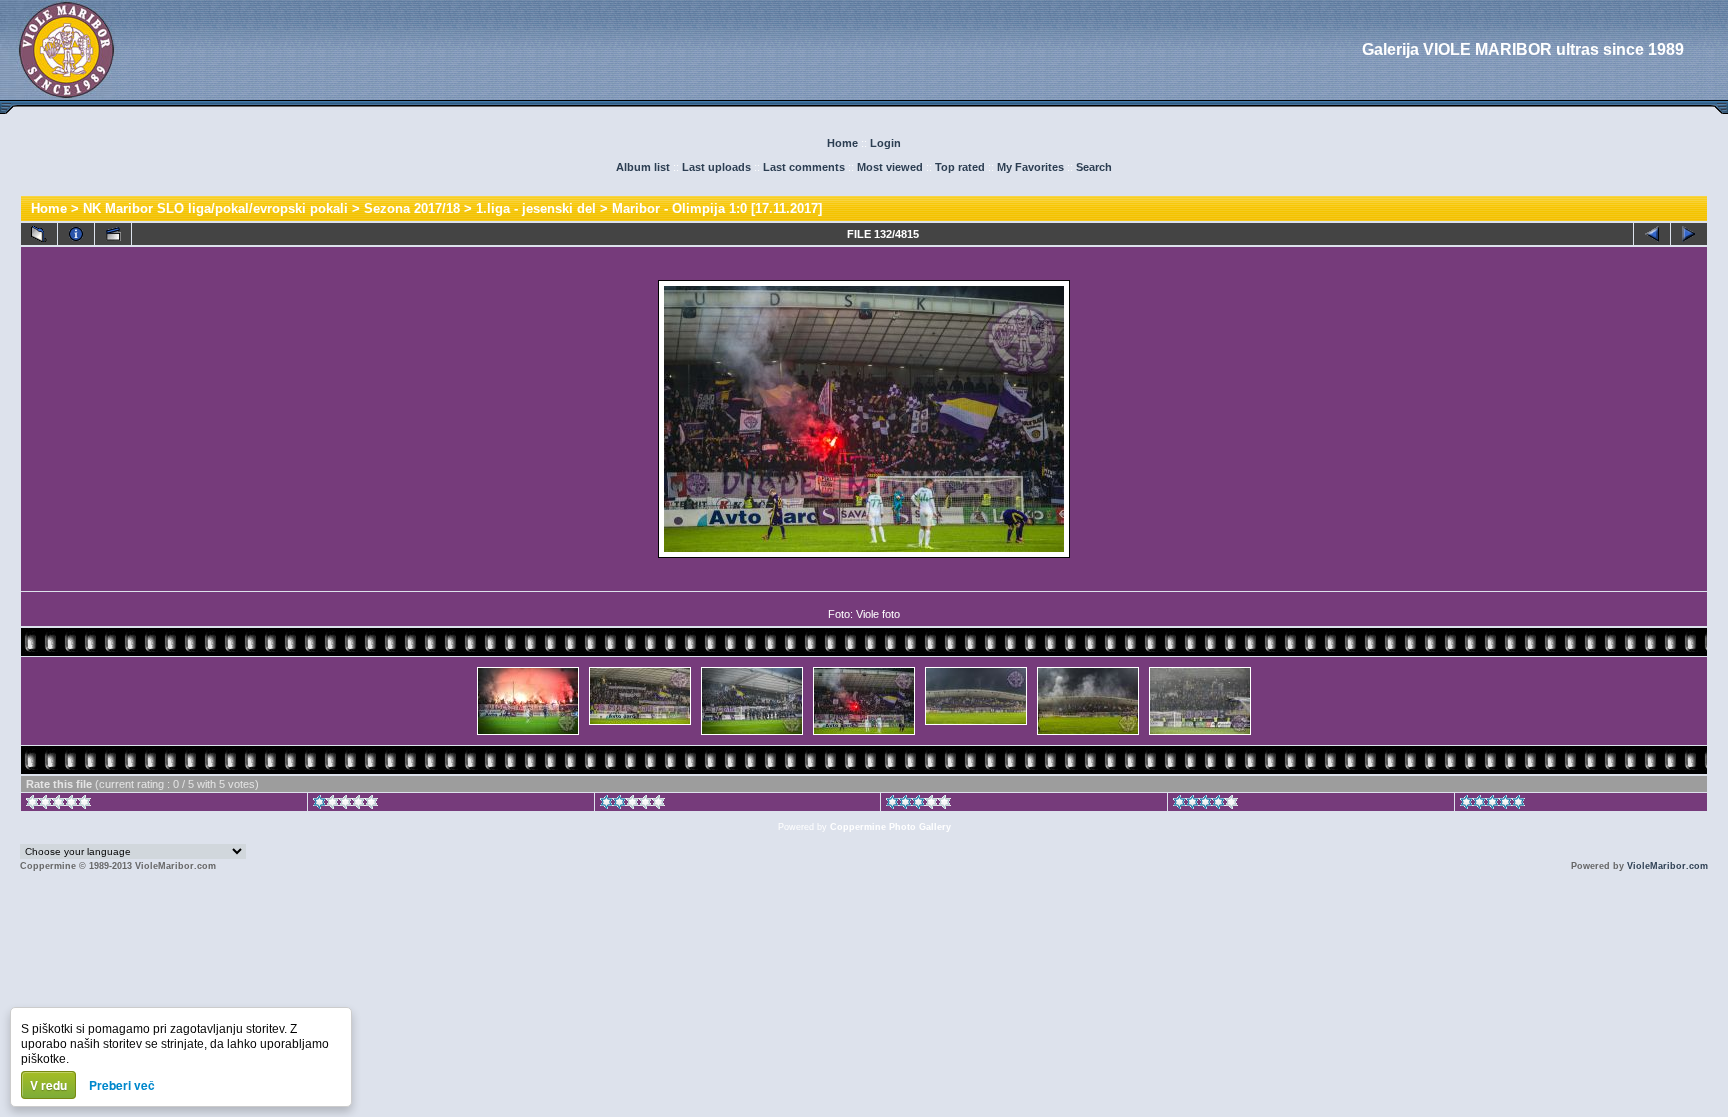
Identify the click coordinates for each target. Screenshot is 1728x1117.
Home (842, 143)
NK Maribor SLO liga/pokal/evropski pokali (215, 208)
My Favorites (1030, 167)
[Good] (918, 805)
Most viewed (890, 167)
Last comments (804, 167)
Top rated (960, 167)
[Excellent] (1205, 805)
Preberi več (122, 1085)
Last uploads (716, 167)
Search (1094, 167)
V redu (48, 1085)
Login (885, 143)
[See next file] (1689, 234)
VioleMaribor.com (1667, 866)
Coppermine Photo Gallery (890, 827)
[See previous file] (1652, 234)
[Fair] (632, 805)
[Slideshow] (113, 234)
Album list (643, 167)
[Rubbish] (58, 805)
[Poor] (345, 805)
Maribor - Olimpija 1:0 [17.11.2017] (717, 208)
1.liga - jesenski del (536, 208)
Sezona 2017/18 (412, 208)
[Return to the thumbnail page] (39, 234)
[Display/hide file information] (76, 234)
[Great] (1492, 805)
